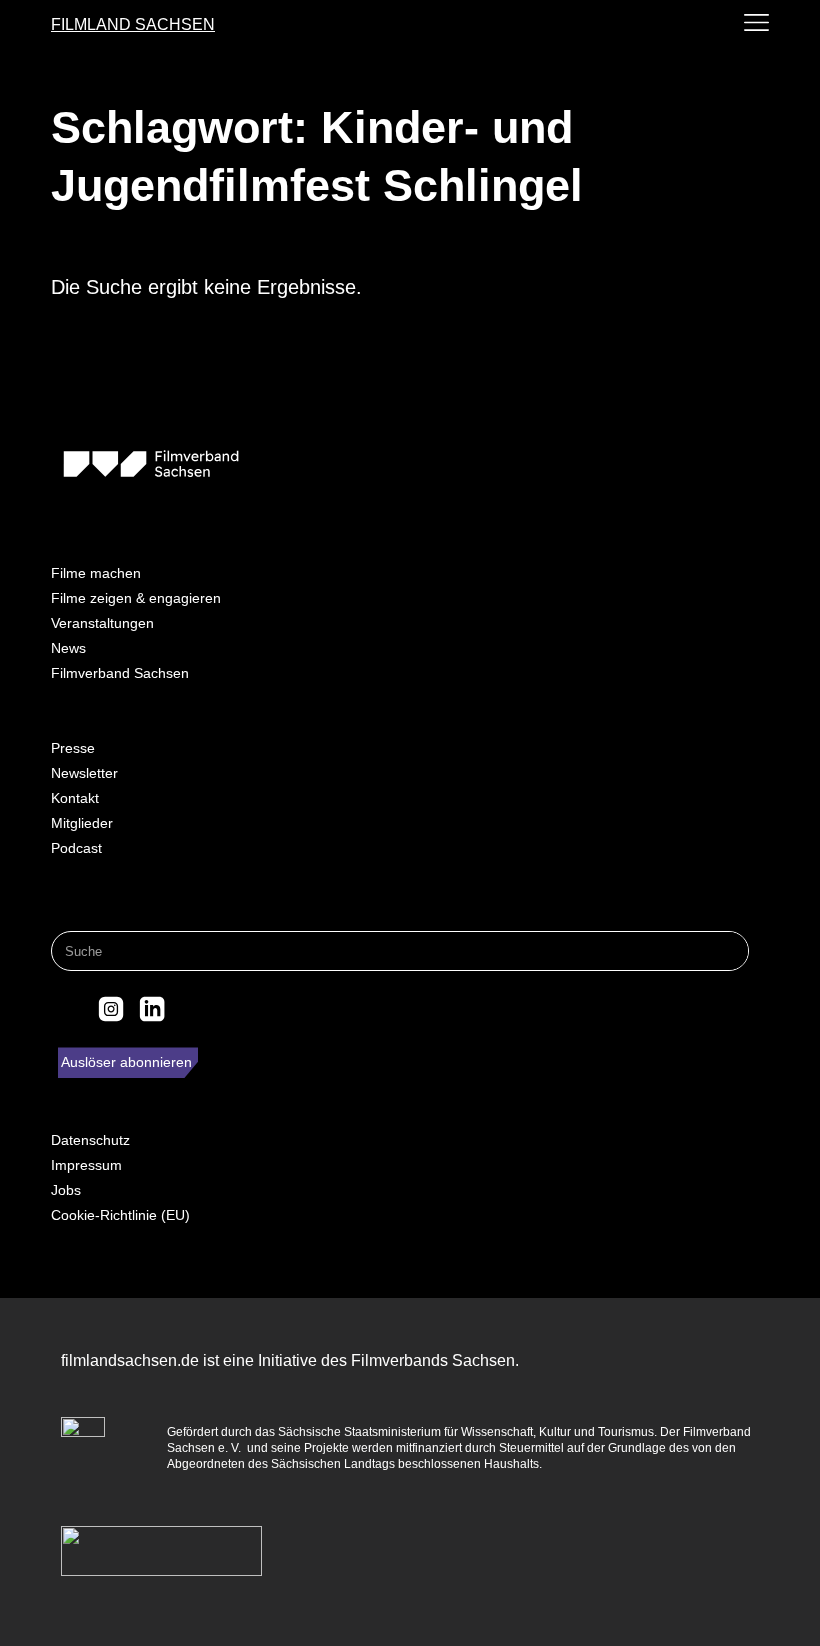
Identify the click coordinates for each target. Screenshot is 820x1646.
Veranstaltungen (102, 623)
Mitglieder (82, 823)
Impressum (86, 1165)
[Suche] (728, 951)
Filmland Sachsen (133, 24)
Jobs (66, 1190)
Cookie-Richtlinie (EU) (120, 1215)
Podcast (76, 848)
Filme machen (96, 573)
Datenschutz (90, 1140)
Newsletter (84, 773)
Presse (73, 748)
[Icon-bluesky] (69, 1009)
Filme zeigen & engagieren (136, 598)
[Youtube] (193, 1009)
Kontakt (75, 798)
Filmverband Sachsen (120, 673)
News (68, 648)
